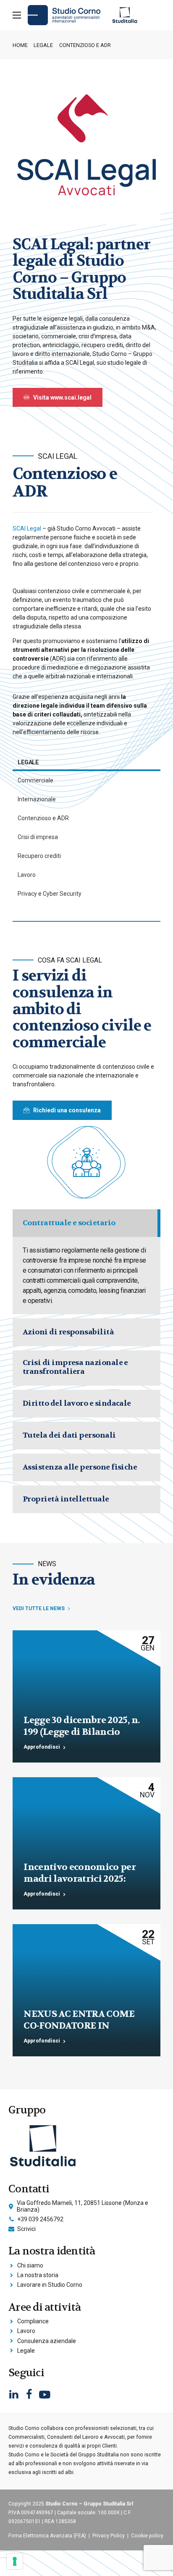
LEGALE (43, 45)
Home (20, 45)
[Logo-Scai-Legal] (86, 151)
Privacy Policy (109, 2536)
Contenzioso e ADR (43, 818)
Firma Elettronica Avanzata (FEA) (47, 2536)
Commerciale (35, 780)
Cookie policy (147, 2536)
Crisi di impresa (38, 837)
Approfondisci (42, 1747)
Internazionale (37, 799)
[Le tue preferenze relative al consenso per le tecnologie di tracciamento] (15, 2561)
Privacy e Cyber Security (50, 894)
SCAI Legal (27, 528)
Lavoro (27, 875)
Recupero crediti (39, 856)
